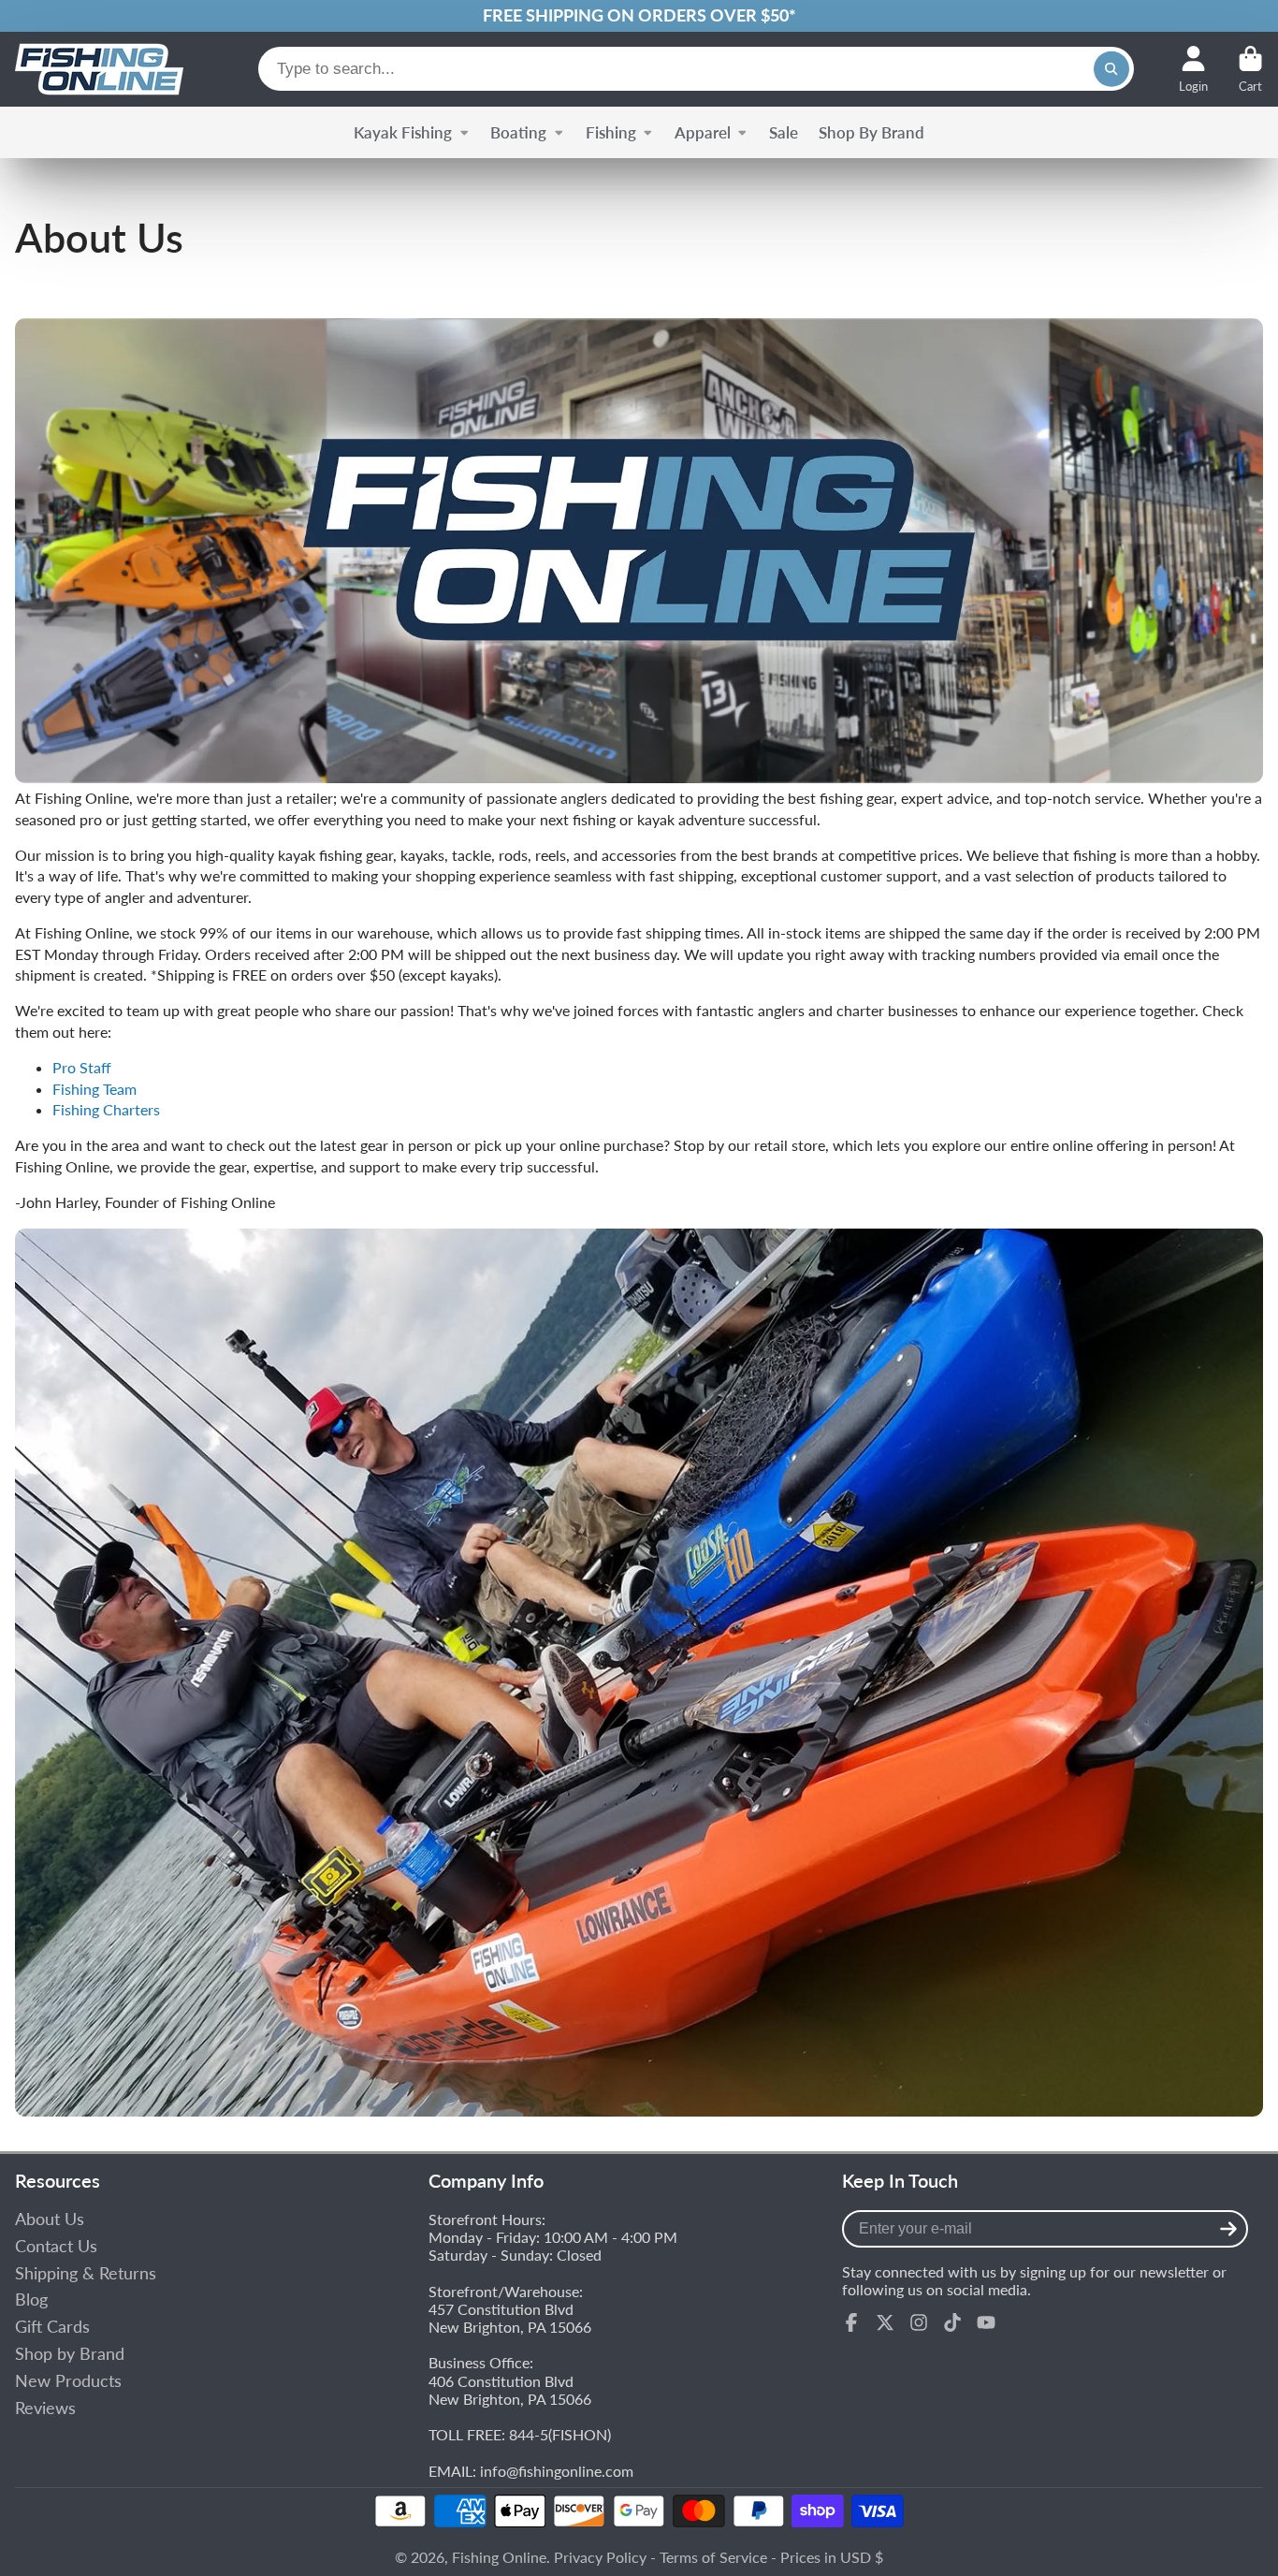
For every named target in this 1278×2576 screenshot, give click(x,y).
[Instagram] (919, 2322)
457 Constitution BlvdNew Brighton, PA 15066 (510, 2318)
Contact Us (56, 2246)
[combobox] (696, 69)
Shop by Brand (70, 2354)
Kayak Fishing (403, 132)
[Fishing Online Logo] (99, 69)
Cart (1250, 69)
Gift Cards (52, 2327)
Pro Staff (82, 1067)
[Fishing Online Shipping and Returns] (639, 16)
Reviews (45, 2408)
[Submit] (1228, 2229)
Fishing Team (94, 1089)
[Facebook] (851, 2322)
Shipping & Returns (86, 2273)
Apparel (703, 132)
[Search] (1111, 69)
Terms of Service (713, 2557)
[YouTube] (986, 2322)
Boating (518, 132)
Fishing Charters (106, 1109)
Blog (31, 2299)
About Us (50, 2219)
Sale (784, 132)
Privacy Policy (600, 2557)
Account (1193, 69)
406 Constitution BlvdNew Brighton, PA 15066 (510, 2390)
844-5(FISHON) (560, 2434)
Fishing (611, 132)
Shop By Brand (871, 132)
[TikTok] (952, 2322)
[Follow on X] (885, 2322)
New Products (68, 2381)
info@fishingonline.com (557, 2471)
